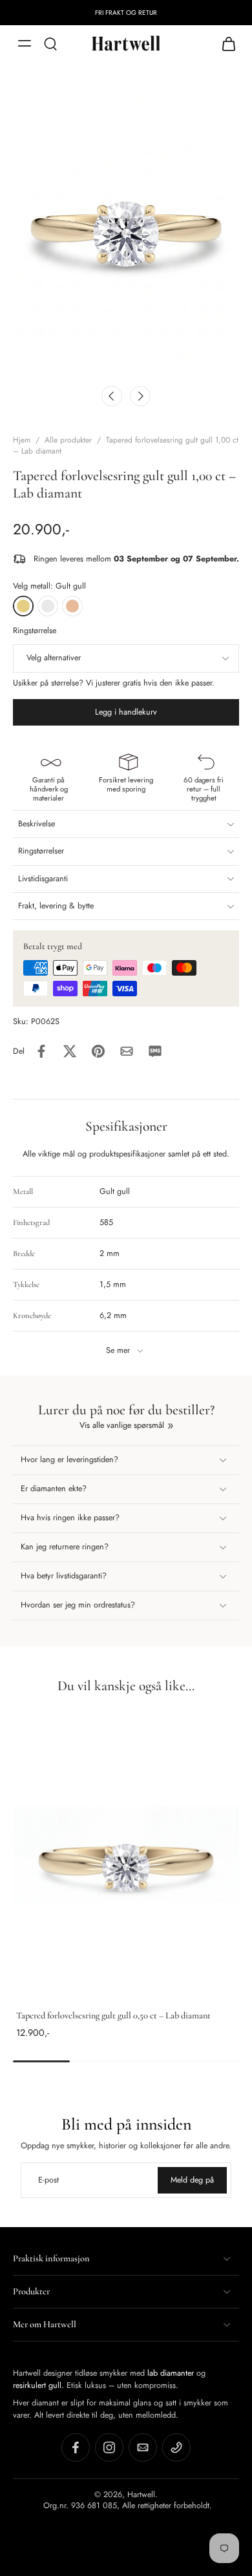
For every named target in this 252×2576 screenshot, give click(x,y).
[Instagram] (109, 2447)
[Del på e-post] (127, 1051)
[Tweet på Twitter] (70, 1051)
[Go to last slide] (112, 396)
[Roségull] (72, 606)
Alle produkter (68, 440)
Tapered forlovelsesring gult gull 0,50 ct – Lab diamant (113, 2016)
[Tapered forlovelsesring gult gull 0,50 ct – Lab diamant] (126, 1863)
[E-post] (143, 2447)
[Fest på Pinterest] (98, 1051)
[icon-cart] (225, 43)
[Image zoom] (126, 227)
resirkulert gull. (38, 2385)
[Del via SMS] (155, 1051)
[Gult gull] (23, 606)
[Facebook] (76, 2447)
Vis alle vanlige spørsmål (122, 1426)
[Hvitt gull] (48, 606)
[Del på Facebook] (41, 1051)
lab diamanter (171, 2373)
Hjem (22, 440)
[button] (126, 712)
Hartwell (141, 2494)
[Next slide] (140, 396)
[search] (50, 43)
